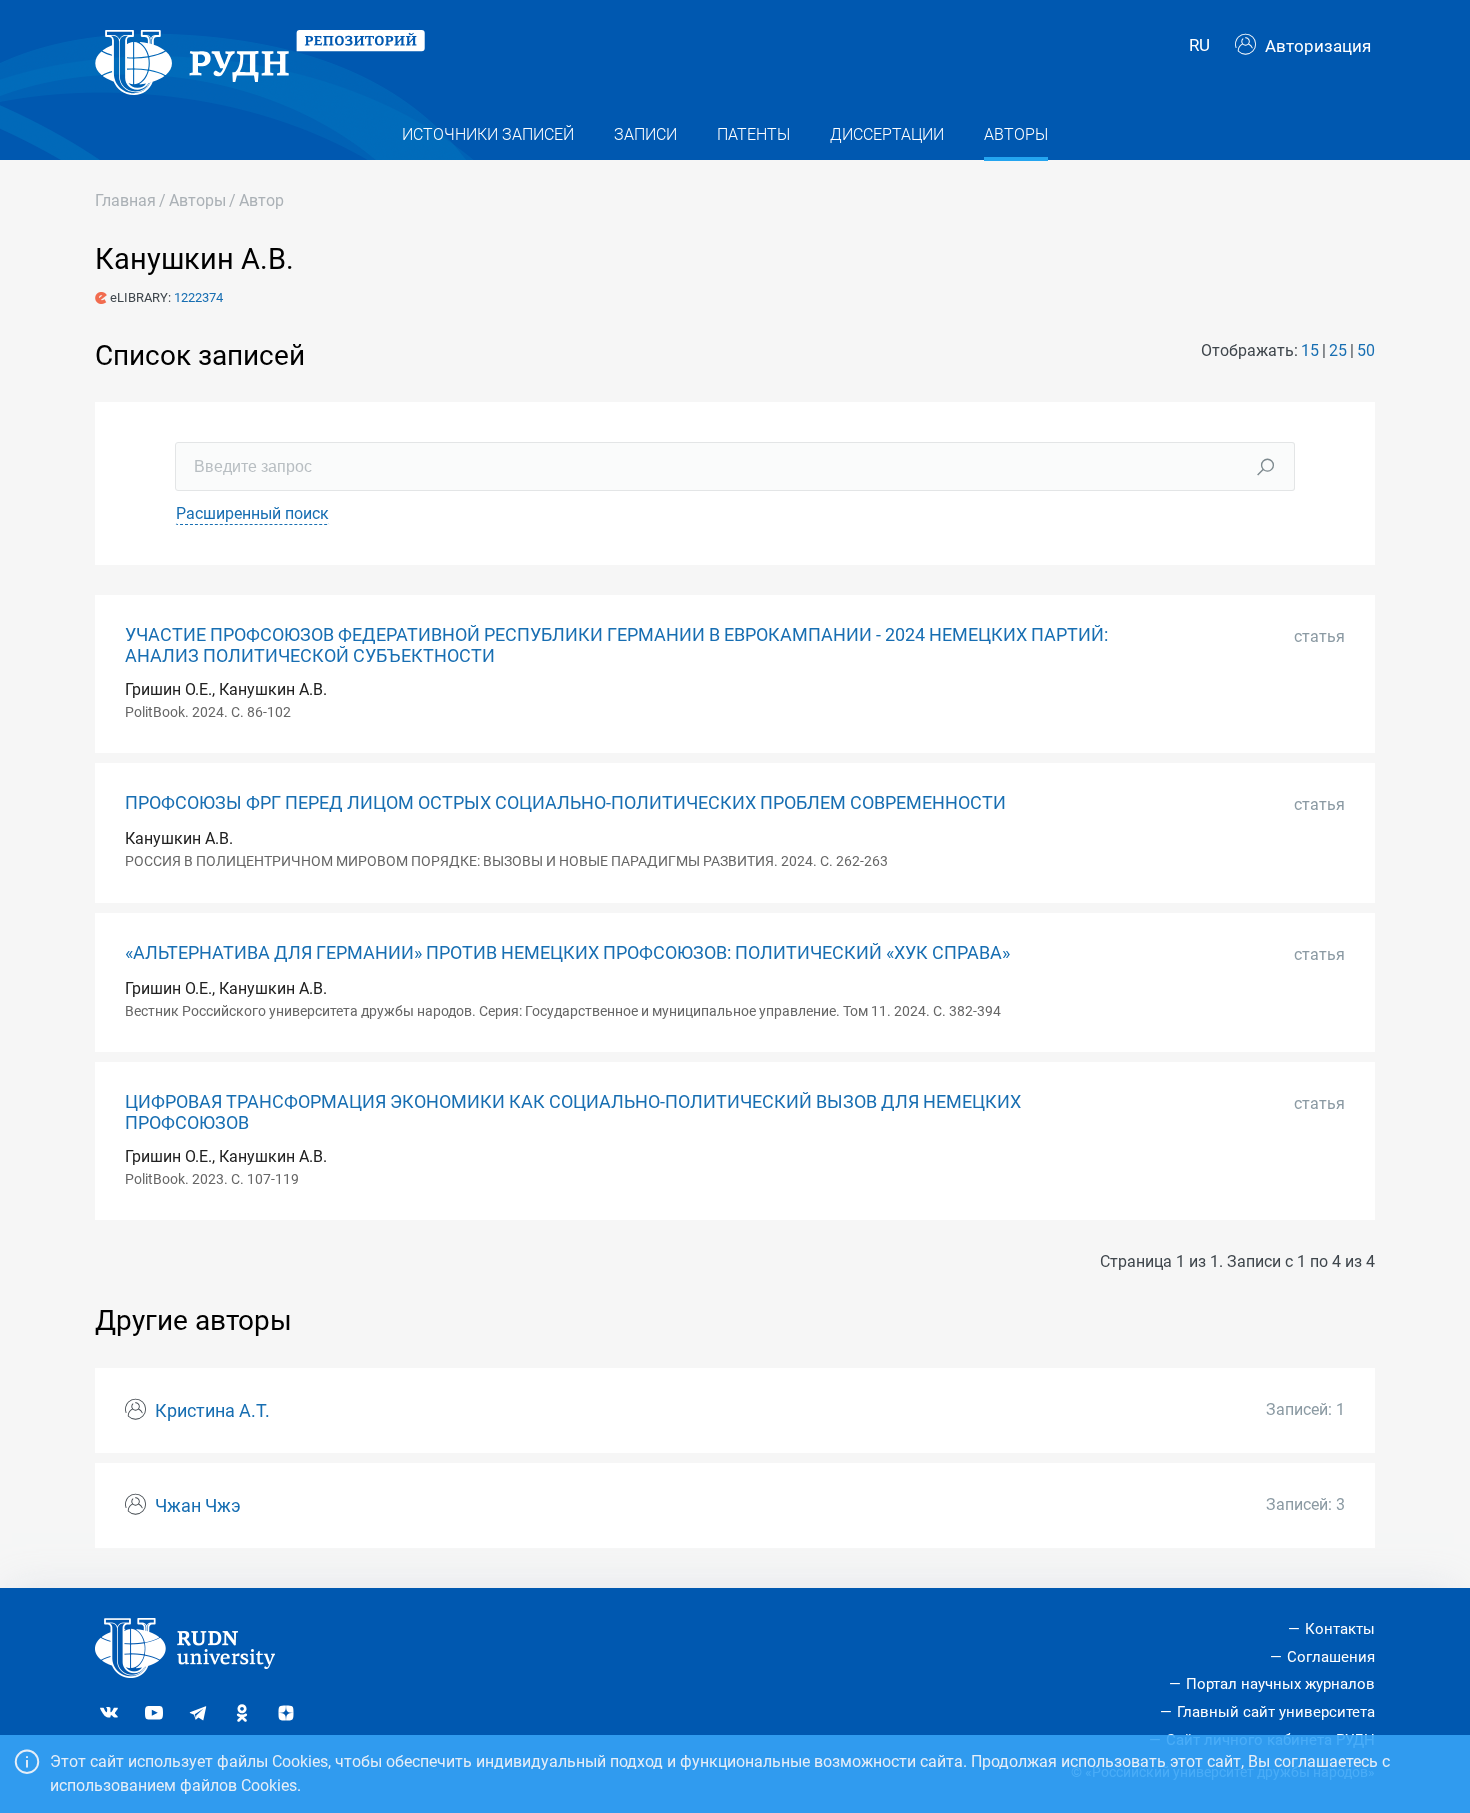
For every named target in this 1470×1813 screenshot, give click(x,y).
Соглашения (1331, 1657)
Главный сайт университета (1276, 1712)
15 (1310, 350)
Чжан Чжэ (198, 1506)
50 (1366, 350)
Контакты (1340, 1629)
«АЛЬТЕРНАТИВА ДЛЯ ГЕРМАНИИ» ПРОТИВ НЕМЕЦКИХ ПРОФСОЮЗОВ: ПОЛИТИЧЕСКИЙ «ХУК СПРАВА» (567, 953)
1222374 (198, 297)
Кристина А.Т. (212, 1411)
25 (1338, 350)
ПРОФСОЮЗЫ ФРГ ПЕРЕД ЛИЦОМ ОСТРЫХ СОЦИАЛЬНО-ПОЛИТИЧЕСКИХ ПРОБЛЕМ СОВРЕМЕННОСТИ (565, 803)
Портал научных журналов (1280, 1684)
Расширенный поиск (252, 513)
